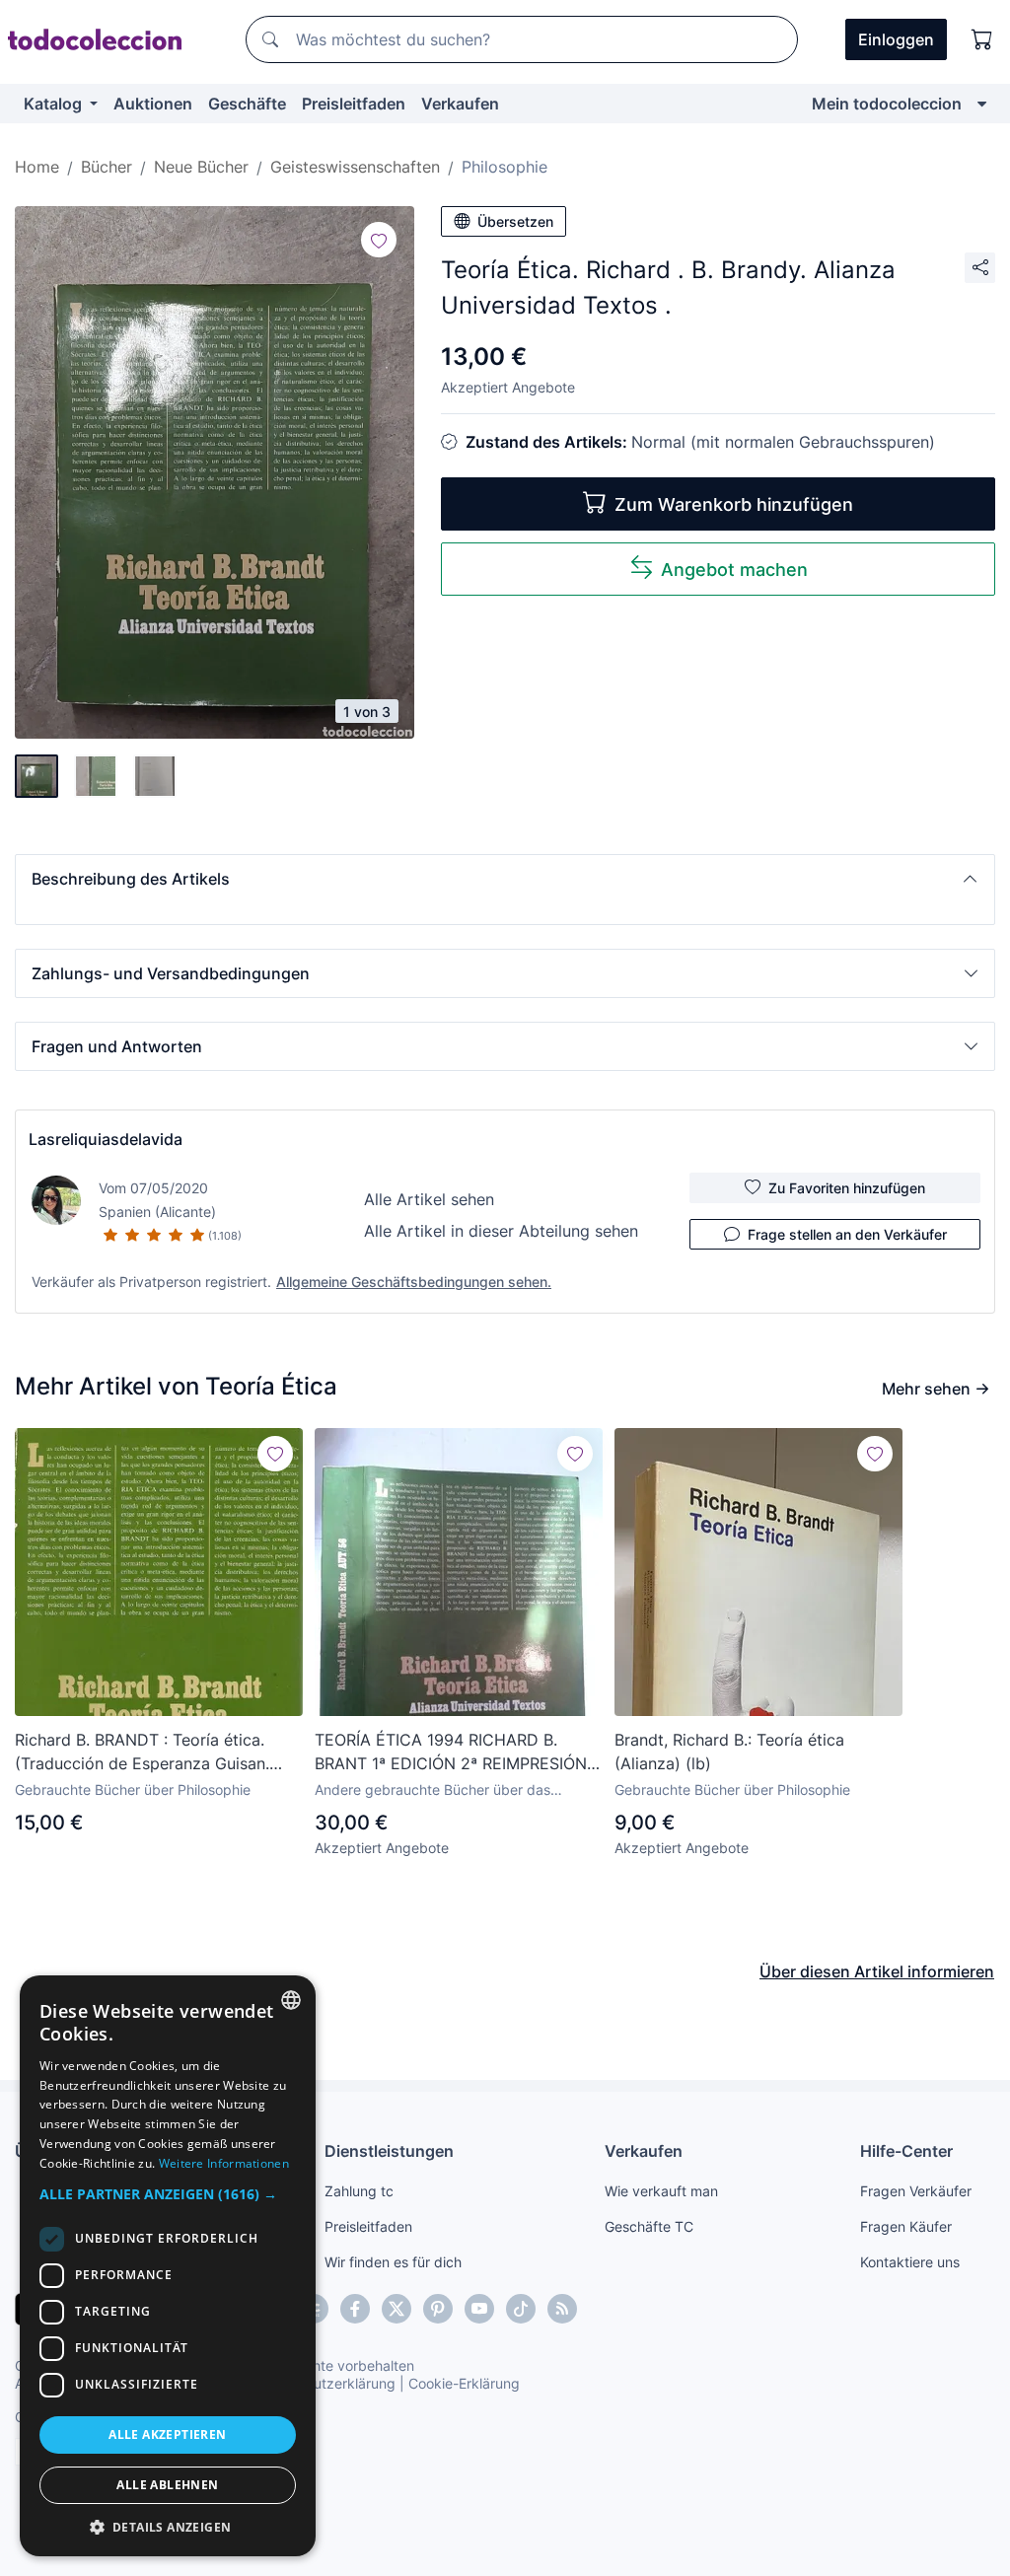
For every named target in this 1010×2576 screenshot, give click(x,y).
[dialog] (168, 2266)
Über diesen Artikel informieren (877, 1971)
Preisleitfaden (354, 104)
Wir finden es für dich (393, 2262)
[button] (505, 879)
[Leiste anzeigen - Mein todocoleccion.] (982, 104)
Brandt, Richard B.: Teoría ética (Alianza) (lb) (729, 1752)
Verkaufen (460, 104)
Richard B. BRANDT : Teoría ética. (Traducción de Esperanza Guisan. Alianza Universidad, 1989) (142, 1753)
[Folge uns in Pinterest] (438, 2309)
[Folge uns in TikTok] (521, 2309)
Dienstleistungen (389, 2151)
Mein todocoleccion (887, 104)
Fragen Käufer (906, 2226)
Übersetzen (515, 221)
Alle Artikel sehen (429, 1199)
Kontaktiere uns (910, 2262)
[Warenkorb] (982, 39)
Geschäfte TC (649, 2226)
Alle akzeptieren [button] (167, 2434)
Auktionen (153, 104)
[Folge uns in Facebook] (355, 2309)
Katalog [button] (55, 104)
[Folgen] (379, 240)
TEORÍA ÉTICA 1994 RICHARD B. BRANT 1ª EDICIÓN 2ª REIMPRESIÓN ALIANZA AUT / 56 (451, 1753)
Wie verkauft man (661, 2191)
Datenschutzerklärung (324, 2383)
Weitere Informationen (224, 2163)
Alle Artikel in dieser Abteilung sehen (501, 1231)
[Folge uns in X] (397, 2309)
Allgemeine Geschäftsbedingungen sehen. (414, 1282)
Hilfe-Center (906, 2151)
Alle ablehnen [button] (167, 2485)
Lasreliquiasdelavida (106, 1139)
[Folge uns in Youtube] (479, 2309)
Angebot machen (734, 570)
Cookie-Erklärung (464, 2383)
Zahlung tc (359, 2191)
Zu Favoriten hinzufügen (847, 1188)
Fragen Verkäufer (916, 2191)
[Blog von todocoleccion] (562, 2309)
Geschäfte (247, 104)
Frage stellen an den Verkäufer (847, 1234)
